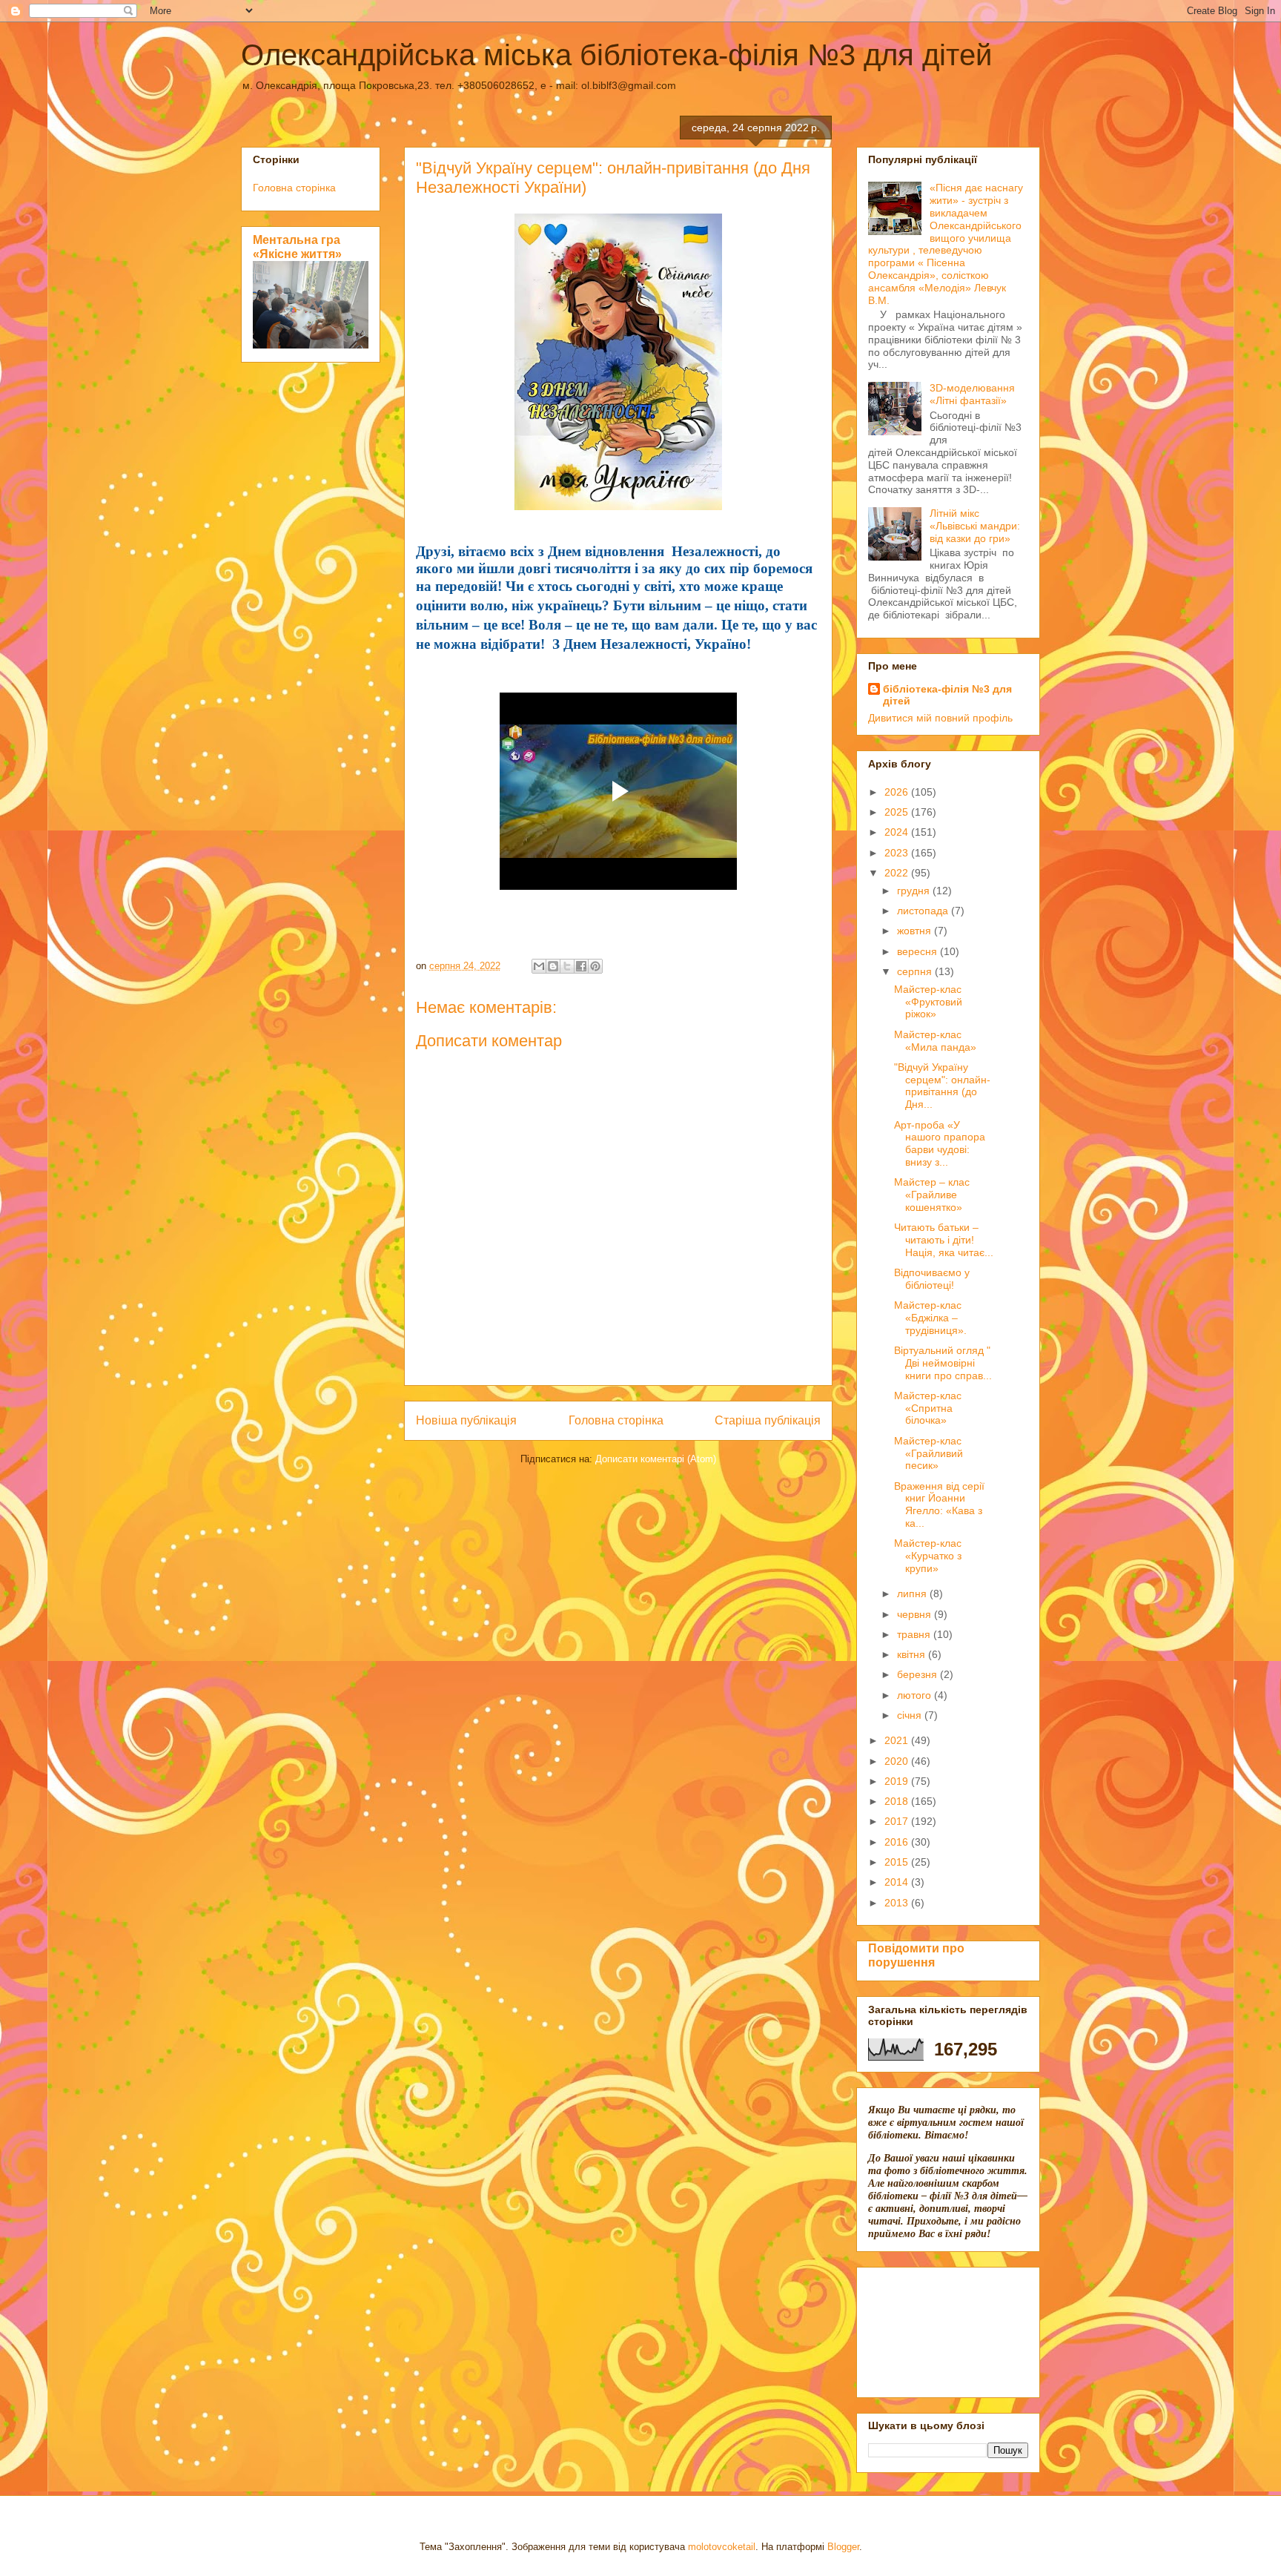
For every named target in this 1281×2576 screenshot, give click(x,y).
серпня (916, 971)
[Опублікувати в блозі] (553, 966)
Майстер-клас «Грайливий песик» (929, 1453)
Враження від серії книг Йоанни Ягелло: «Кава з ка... (939, 1505)
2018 (898, 1801)
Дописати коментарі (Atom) (656, 1459)
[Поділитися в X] (567, 966)
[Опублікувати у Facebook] (581, 966)
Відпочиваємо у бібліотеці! (932, 1279)
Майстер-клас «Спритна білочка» (928, 1408)
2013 (898, 1903)
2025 (898, 812)
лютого (916, 1695)
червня (916, 1614)
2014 (898, 1882)
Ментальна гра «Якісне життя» (297, 247)
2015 (898, 1862)
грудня (915, 891)
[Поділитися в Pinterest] (595, 966)
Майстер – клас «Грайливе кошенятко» (932, 1195)
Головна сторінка (616, 1420)
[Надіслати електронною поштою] (539, 966)
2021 (898, 1740)
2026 (898, 792)
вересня (918, 951)
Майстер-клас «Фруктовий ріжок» (928, 1002)
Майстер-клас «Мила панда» (935, 1041)
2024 (898, 832)
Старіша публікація (768, 1420)
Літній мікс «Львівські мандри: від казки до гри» (975, 526)
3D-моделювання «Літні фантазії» (972, 394)
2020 (898, 1761)
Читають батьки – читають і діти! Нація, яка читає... (944, 1240)
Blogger (843, 2547)
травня (915, 1634)
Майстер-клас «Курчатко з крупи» (928, 1556)
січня (911, 1715)
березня (918, 1674)
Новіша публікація (466, 1420)
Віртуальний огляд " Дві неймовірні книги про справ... (943, 1363)
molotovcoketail (722, 2547)
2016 (898, 1842)
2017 (898, 1821)
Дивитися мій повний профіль (940, 718)
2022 (898, 873)
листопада (924, 911)
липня (913, 1594)
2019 (898, 1781)
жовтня (916, 931)
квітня (913, 1654)
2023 (898, 853)
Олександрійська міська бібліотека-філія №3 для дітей (616, 55)
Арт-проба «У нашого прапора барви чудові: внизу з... (940, 1143)
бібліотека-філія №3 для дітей (947, 695)
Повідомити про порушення (916, 1955)
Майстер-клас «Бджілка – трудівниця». (930, 1318)
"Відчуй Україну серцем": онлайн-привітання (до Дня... (942, 1086)
